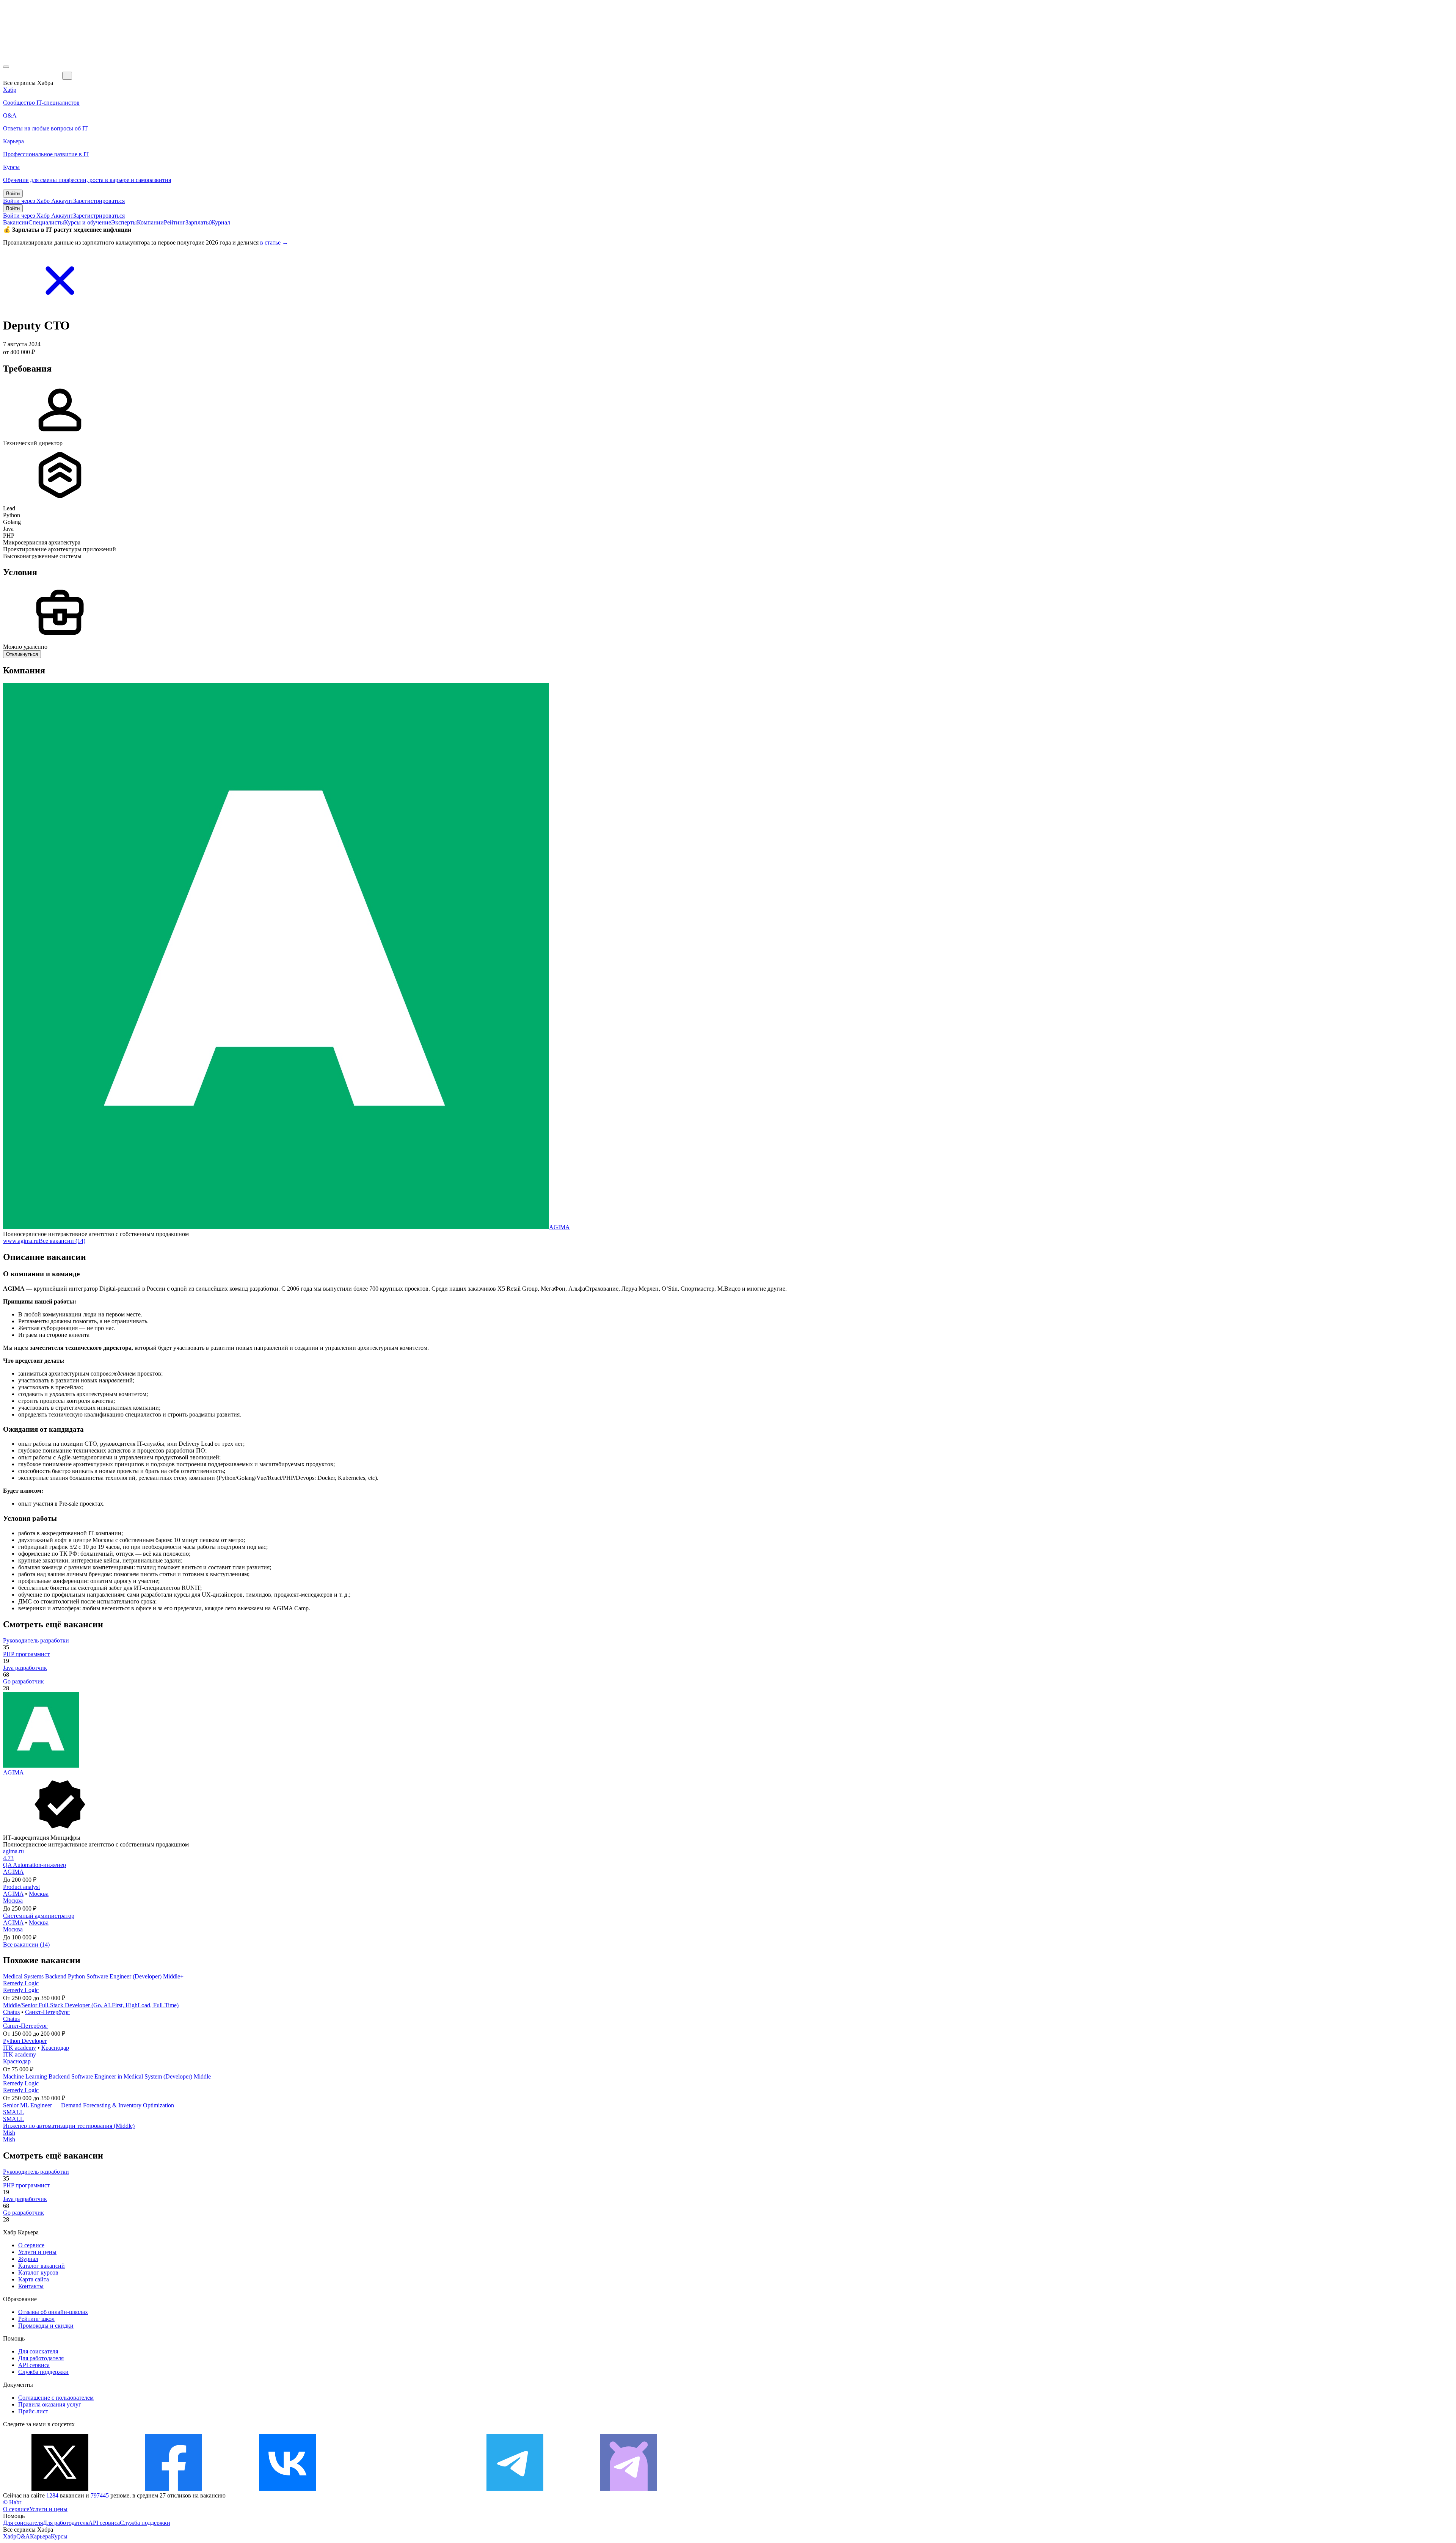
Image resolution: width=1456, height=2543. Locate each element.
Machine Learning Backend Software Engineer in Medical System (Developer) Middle (107, 2076)
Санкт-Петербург (47, 2012)
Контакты (31, 2286)
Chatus (11, 2012)
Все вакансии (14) (62, 1241)
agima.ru (13, 1851)
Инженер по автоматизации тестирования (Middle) (69, 2126)
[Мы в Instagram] (401, 2489)
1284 (52, 2495)
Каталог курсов (38, 2272)
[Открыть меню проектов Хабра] (6, 67)
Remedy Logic (21, 1983)
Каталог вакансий (42, 2266)
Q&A (23, 2536)
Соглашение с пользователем (56, 2398)
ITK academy (20, 2048)
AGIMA (559, 1227)
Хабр (10, 2536)
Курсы (59, 2536)
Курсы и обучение (88, 222)
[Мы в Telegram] (515, 2489)
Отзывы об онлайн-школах (53, 2312)
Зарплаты (198, 222)
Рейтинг (175, 222)
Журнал (220, 222)
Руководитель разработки (36, 1640)
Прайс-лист (33, 2411)
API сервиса (34, 2365)
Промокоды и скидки (46, 2326)
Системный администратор (39, 1916)
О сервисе (31, 2245)
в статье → (274, 242)
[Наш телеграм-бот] (629, 2489)
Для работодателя (41, 2358)
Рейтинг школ (36, 2319)
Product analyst (21, 1887)
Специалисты (46, 222)
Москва (39, 1894)
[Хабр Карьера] (33, 75)
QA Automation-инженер (35, 1865)
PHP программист (26, 1654)
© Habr (12, 2502)
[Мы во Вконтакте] (287, 2489)
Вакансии (16, 222)
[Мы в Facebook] (174, 2489)
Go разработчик (24, 1681)
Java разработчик (25, 1668)
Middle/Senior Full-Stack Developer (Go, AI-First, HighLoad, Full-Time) (91, 2005)
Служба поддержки (43, 2372)
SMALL (13, 2112)
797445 (100, 2495)
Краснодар (55, 2048)
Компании (150, 222)
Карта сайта (34, 2279)
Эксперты (124, 222)
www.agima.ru (21, 1241)
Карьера (40, 2536)
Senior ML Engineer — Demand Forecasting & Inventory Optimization (89, 2105)
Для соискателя (38, 2351)
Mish (9, 2133)
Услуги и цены (37, 2252)
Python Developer (25, 2041)
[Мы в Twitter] (60, 2489)
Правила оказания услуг (50, 2404)
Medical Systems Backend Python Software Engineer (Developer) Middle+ (93, 1976)
